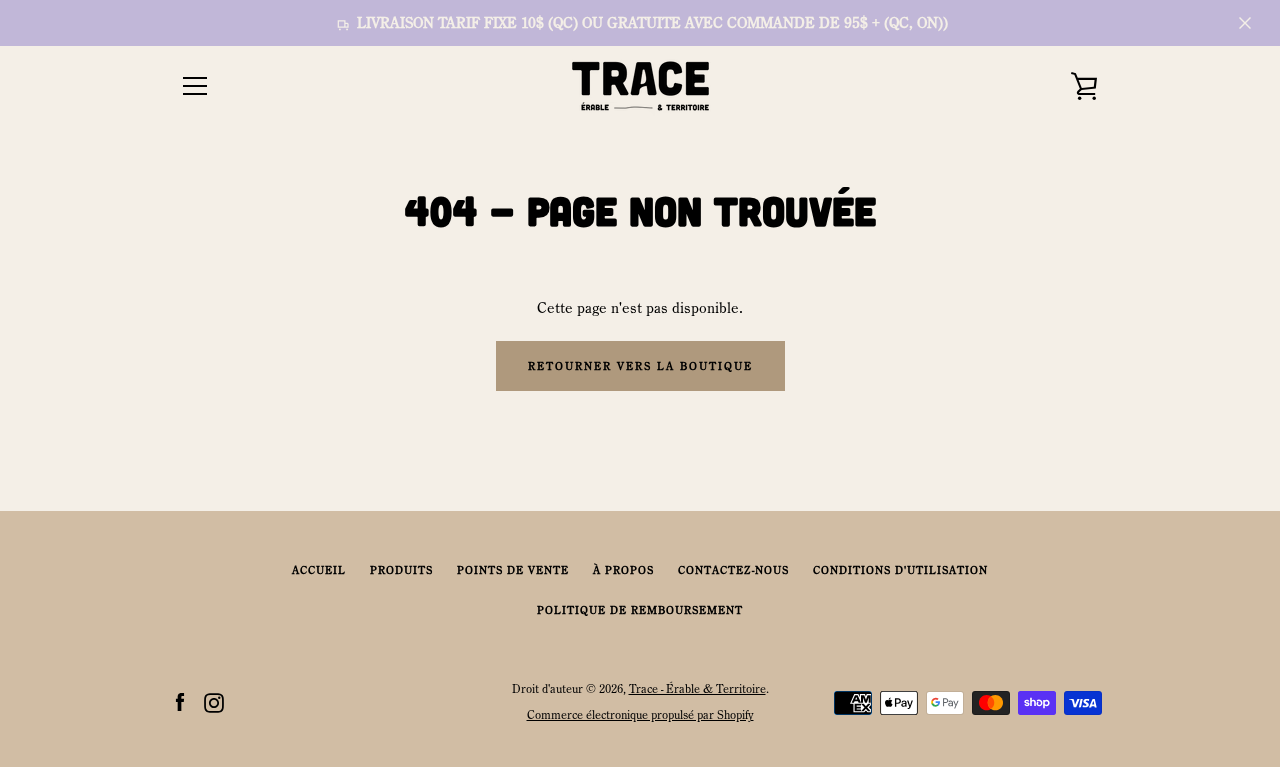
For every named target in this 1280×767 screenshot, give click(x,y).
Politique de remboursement (640, 610)
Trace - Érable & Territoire (697, 688)
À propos (623, 570)
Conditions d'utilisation (900, 570)
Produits (401, 570)
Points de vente (513, 570)
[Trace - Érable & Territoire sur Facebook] (180, 701)
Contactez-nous (733, 570)
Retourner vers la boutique (640, 366)
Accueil (319, 570)
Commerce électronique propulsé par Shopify (640, 714)
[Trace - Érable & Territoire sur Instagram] (214, 701)
